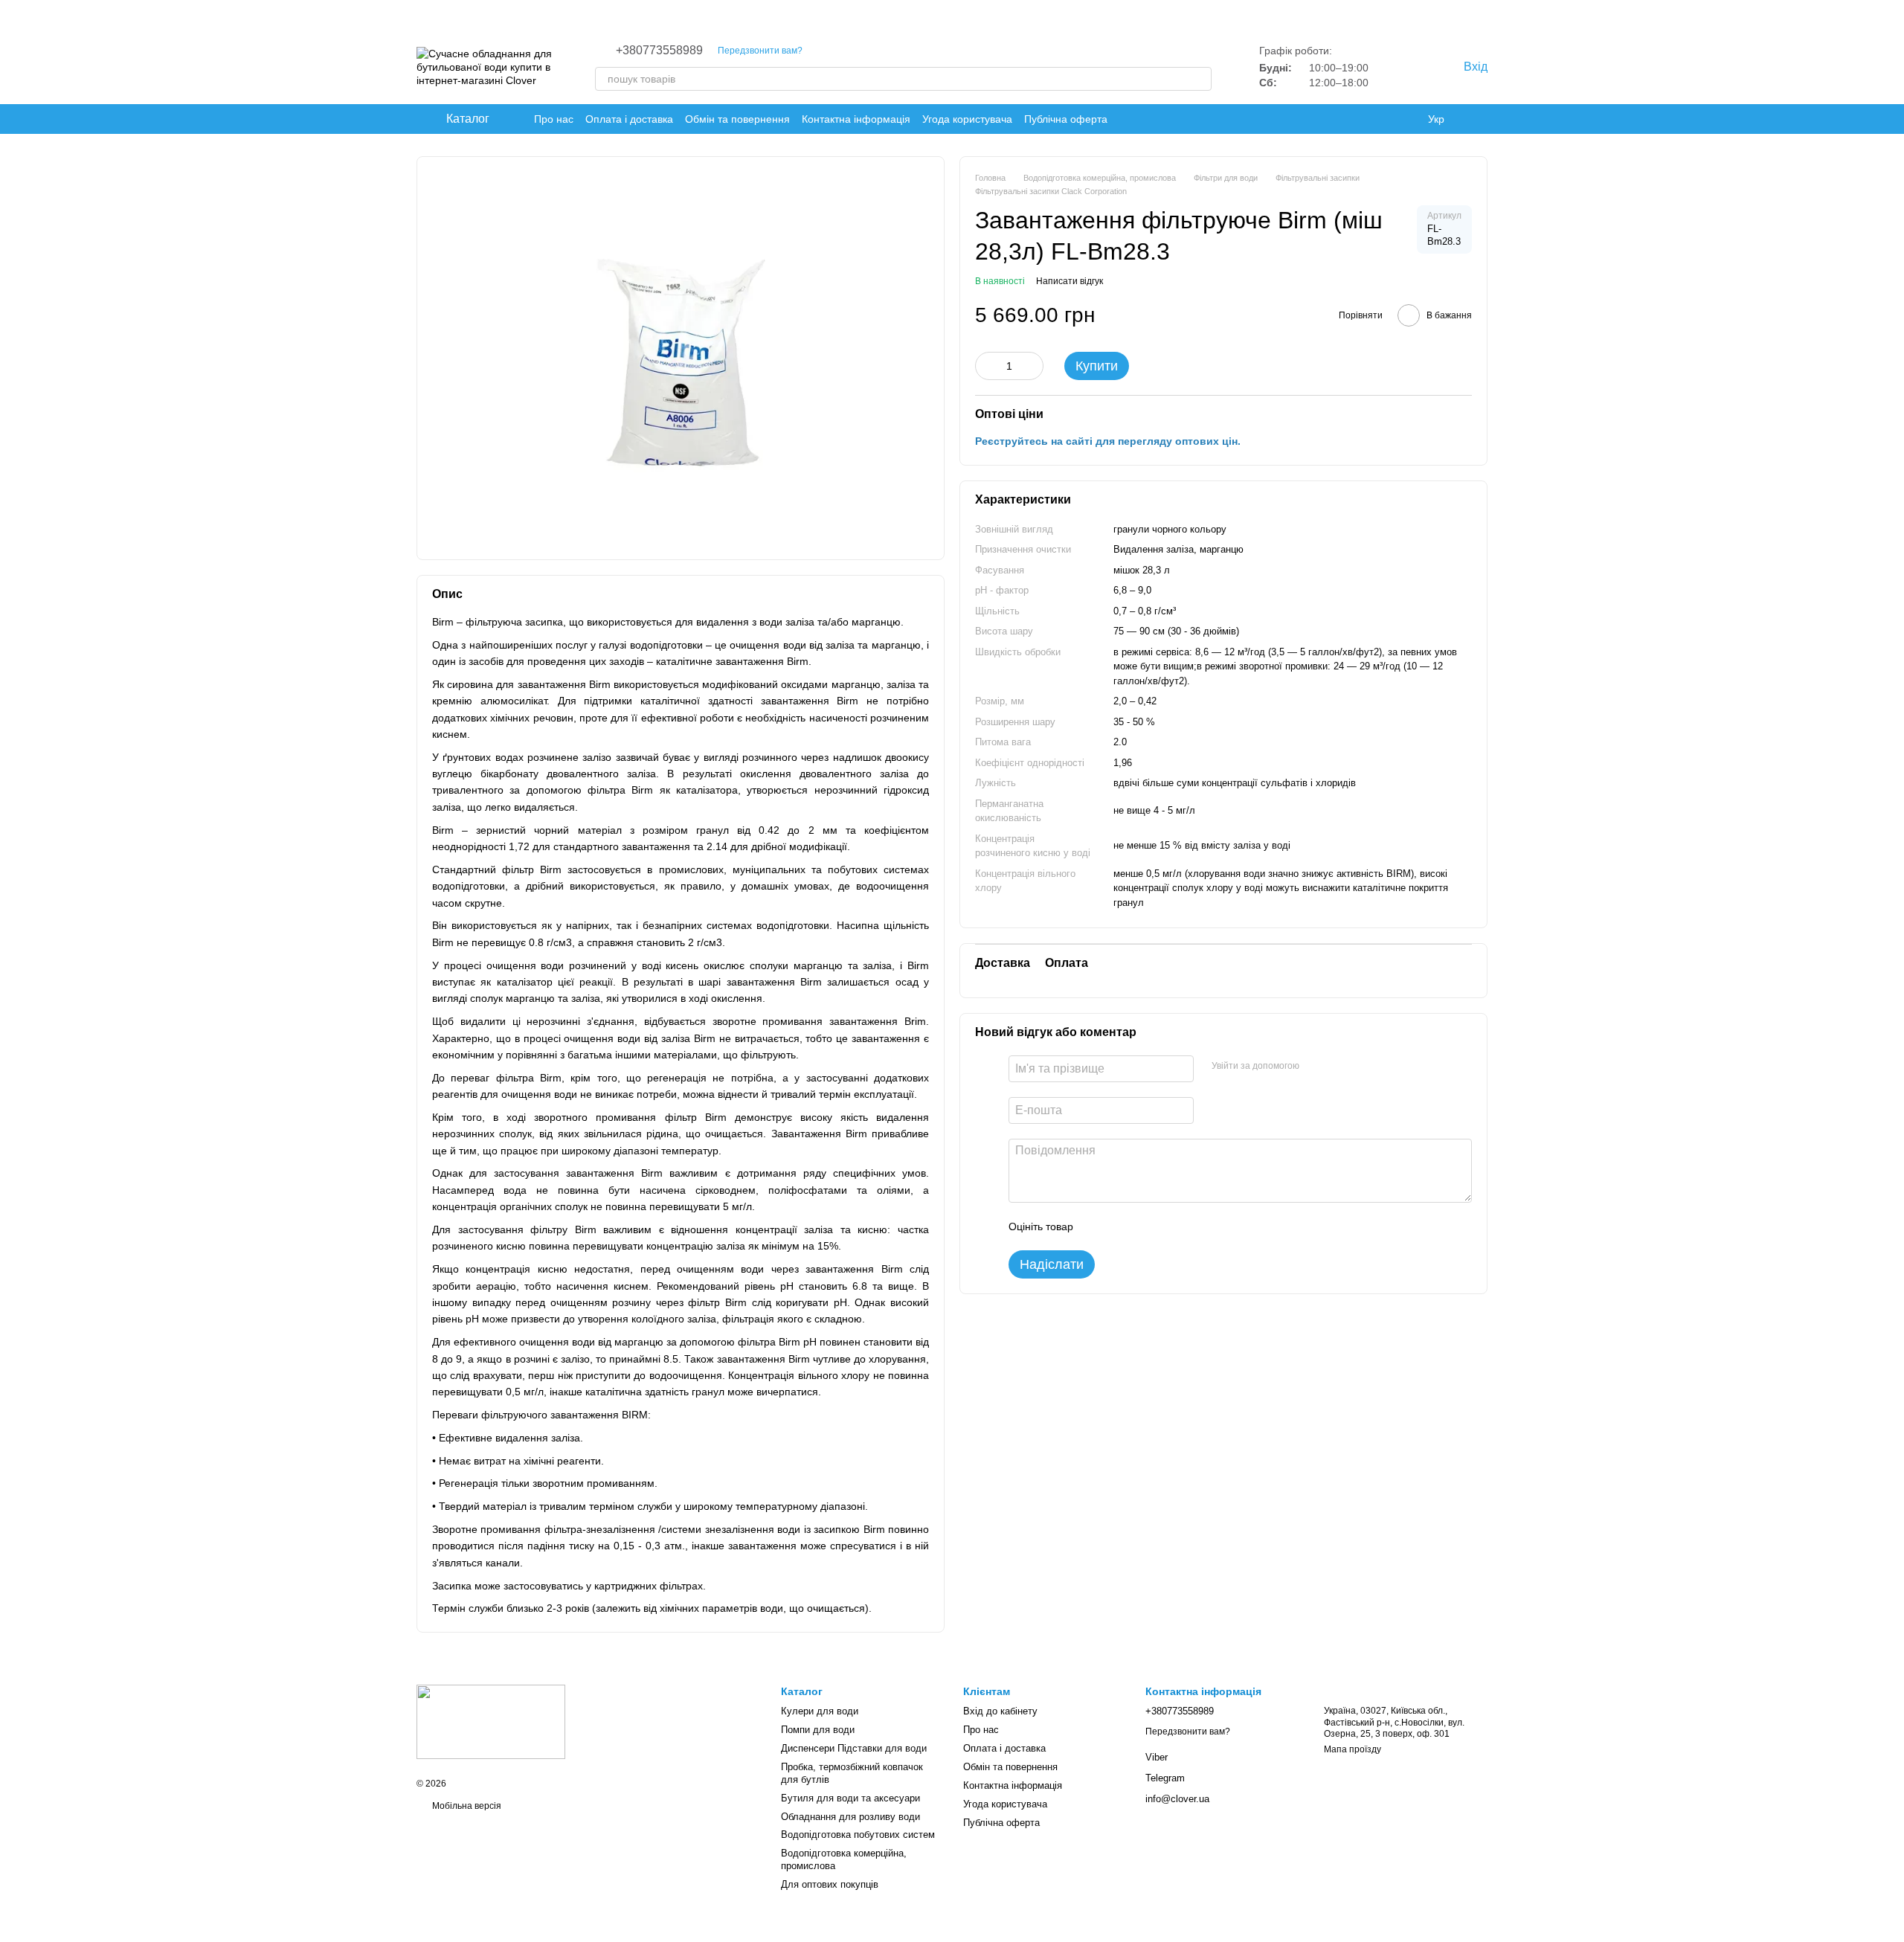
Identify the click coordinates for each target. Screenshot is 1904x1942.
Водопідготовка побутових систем (858, 1835)
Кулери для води (820, 1711)
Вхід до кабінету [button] (1000, 1711)
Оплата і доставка (629, 119)
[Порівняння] (1421, 67)
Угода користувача (967, 119)
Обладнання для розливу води (850, 1817)
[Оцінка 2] (1122, 1226)
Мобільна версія (466, 1806)
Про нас (554, 119)
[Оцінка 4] (1169, 1226)
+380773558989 (659, 51)
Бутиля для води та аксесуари (850, 1798)
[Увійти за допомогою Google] (1339, 1066)
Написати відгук (1070, 280)
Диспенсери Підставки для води (854, 1748)
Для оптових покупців (830, 1884)
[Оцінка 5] (1193, 1226)
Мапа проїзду (1353, 1749)
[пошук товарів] (1200, 79)
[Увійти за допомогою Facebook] (1316, 1066)
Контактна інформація (856, 119)
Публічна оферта (1066, 119)
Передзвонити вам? (760, 51)
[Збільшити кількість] (1032, 365)
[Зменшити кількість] (986, 365)
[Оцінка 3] (1145, 1226)
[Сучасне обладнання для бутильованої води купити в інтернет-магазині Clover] (491, 1721)
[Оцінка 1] (1098, 1226)
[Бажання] (1391, 67)
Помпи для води (818, 1730)
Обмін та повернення (737, 119)
